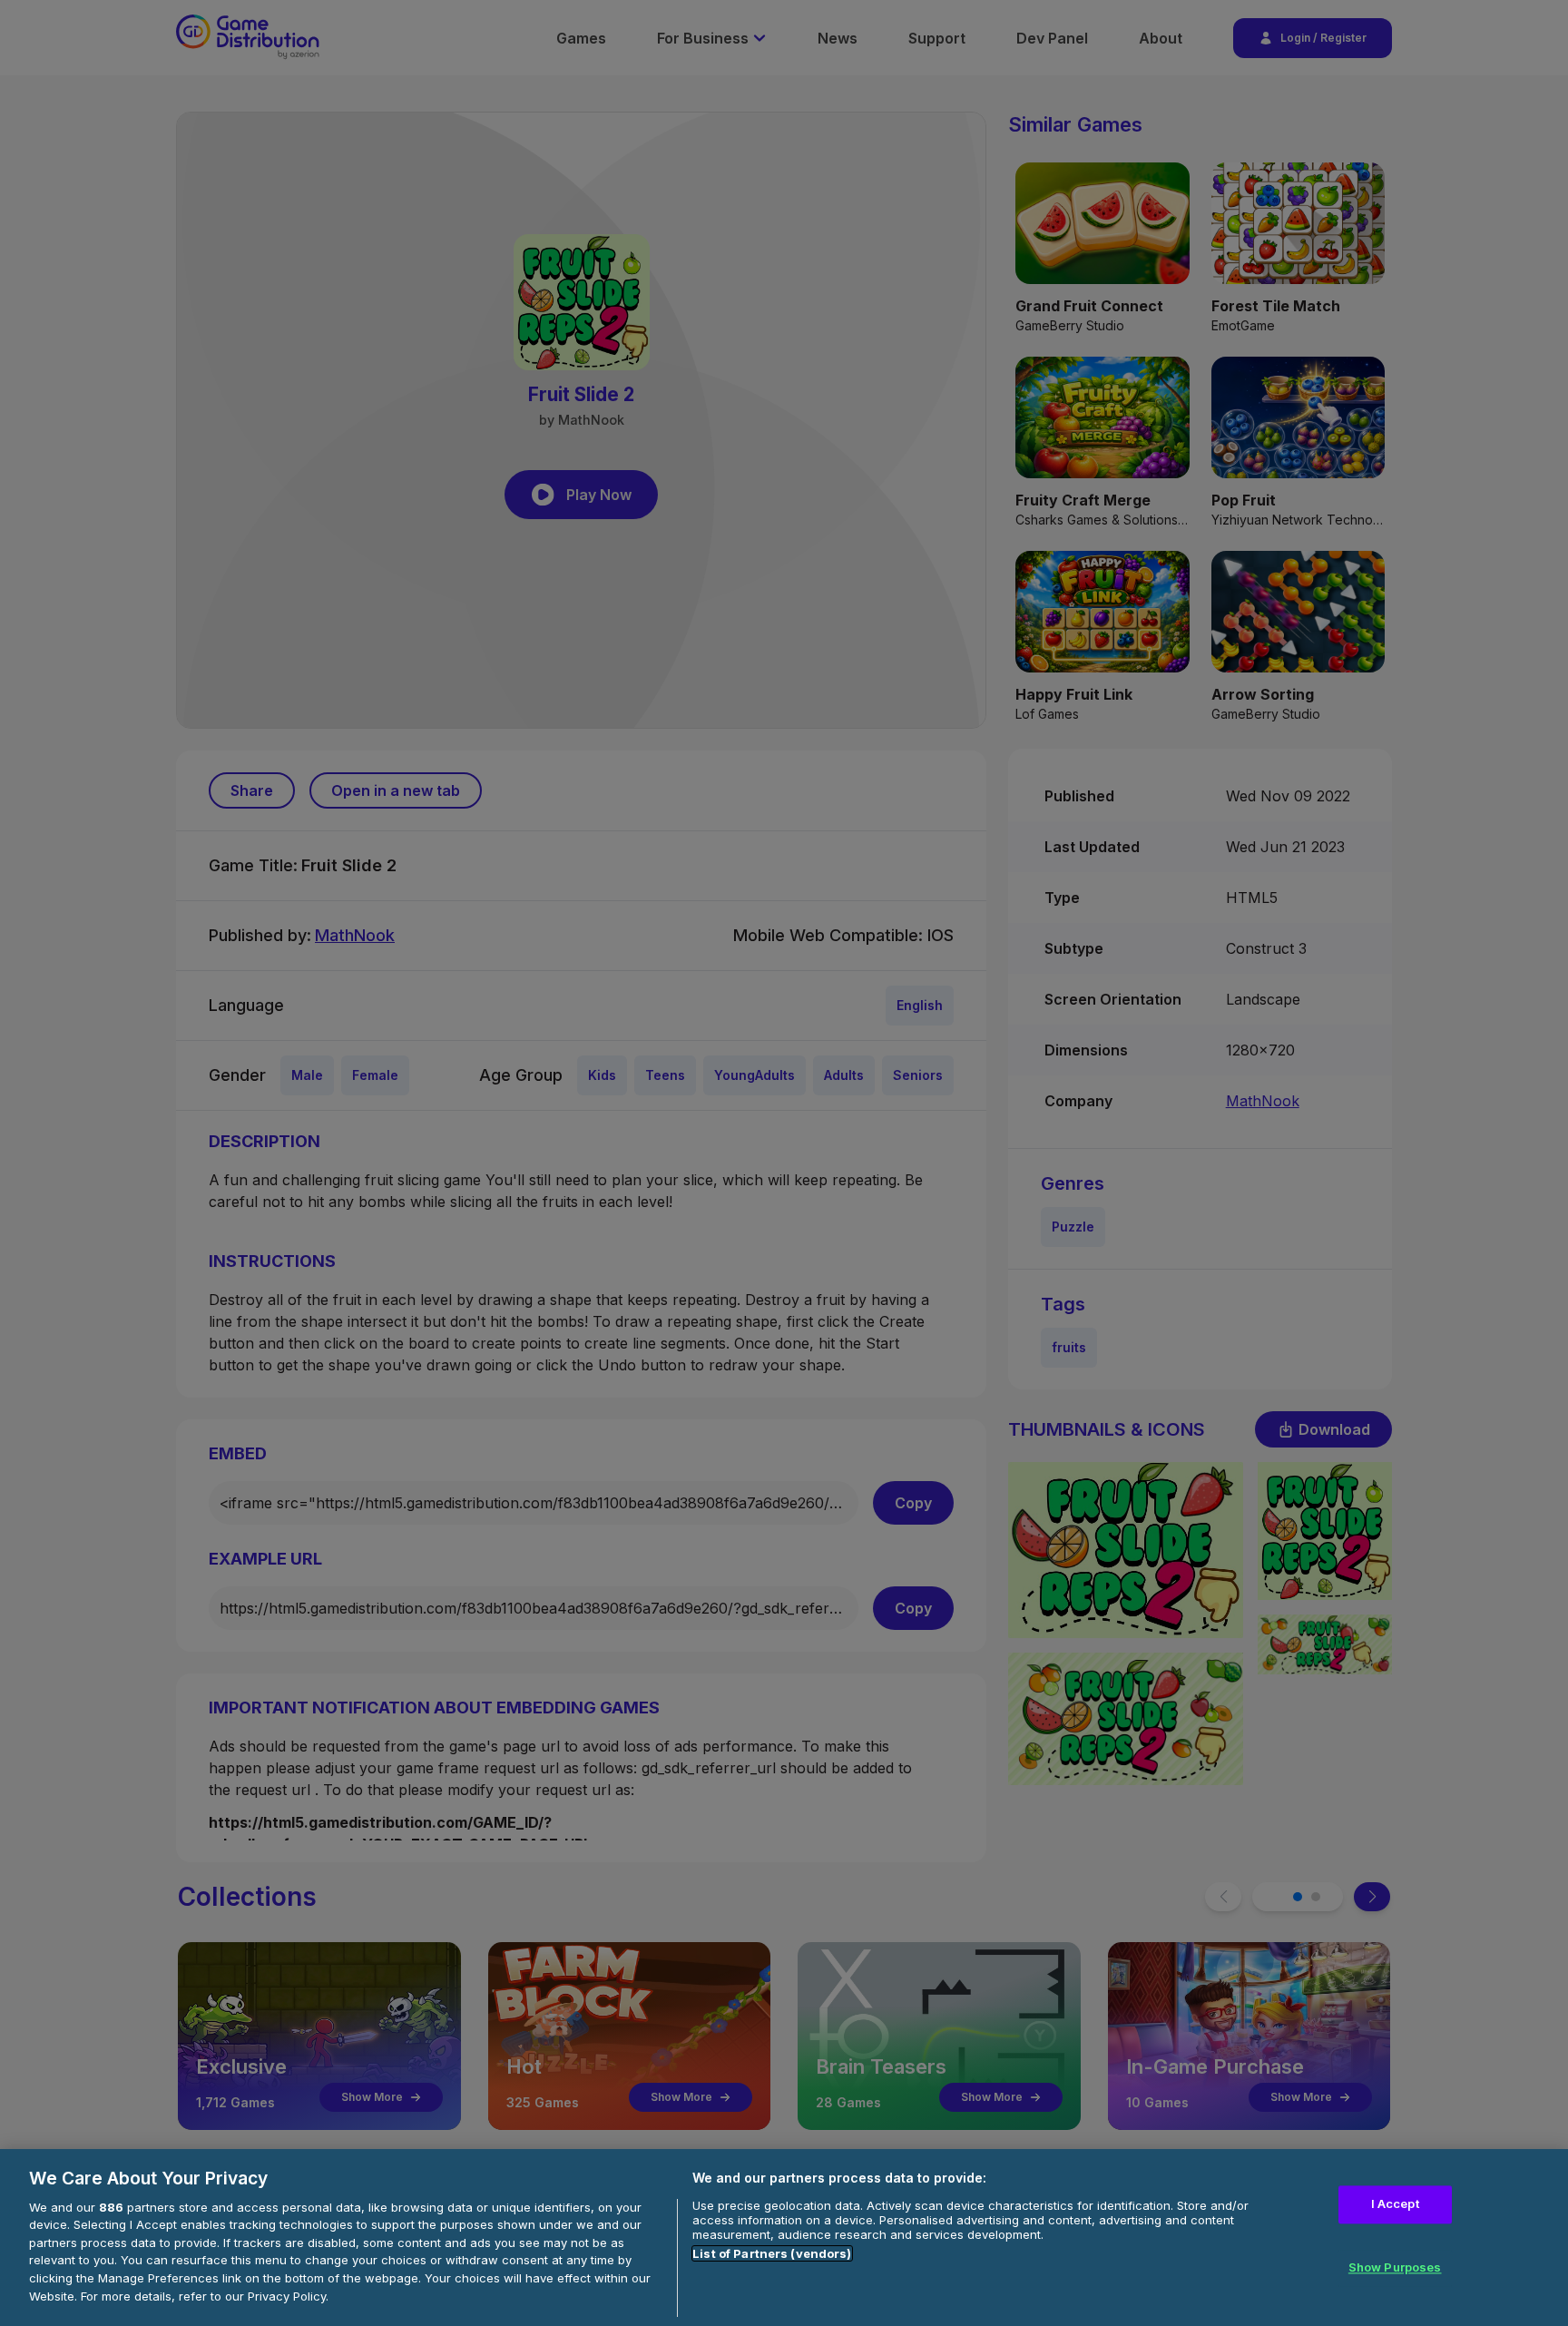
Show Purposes (1395, 2267)
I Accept (1395, 2204)
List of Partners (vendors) (772, 2253)
